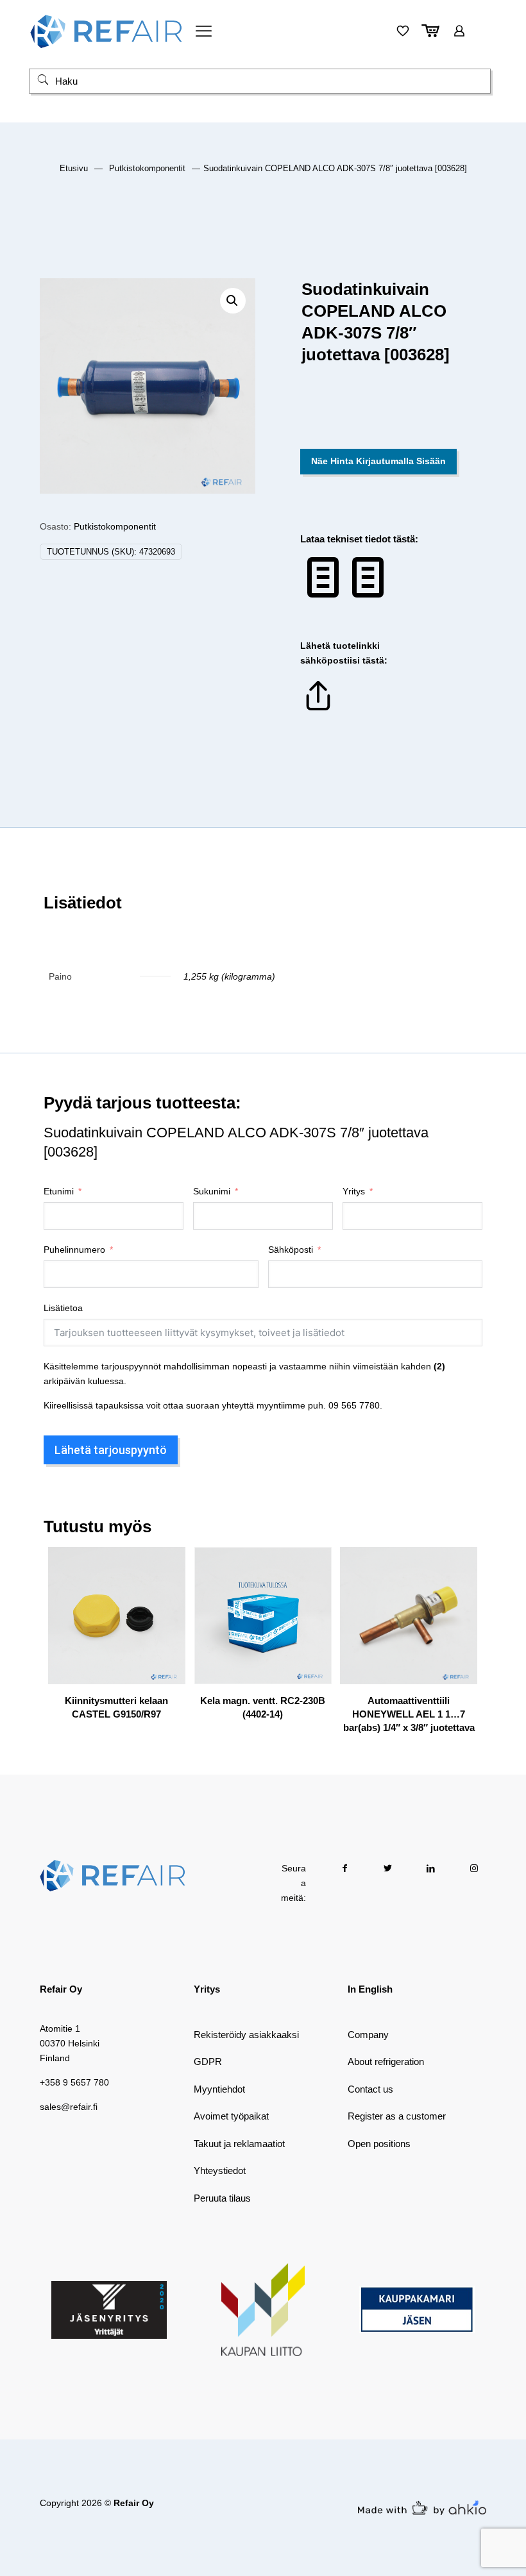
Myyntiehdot (219, 2089)
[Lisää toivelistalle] (167, 1620)
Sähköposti (291, 1250)
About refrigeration (386, 2062)
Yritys (354, 1191)
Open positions (379, 2144)
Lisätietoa (63, 1308)
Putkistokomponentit (147, 168)
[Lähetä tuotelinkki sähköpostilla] (318, 710)
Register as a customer (397, 2116)
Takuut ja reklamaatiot (239, 2144)
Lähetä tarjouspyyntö (111, 1450)
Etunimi (59, 1191)
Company (368, 2035)
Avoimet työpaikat (231, 2116)
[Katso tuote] (167, 1593)
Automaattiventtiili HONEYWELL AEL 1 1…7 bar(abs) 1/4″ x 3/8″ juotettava (409, 1714)
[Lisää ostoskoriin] (167, 1565)
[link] (109, 2310)
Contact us (370, 2089)
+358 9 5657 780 (74, 2082)
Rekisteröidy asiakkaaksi (246, 2035)
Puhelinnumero (74, 1250)
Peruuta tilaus (222, 2198)
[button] (233, 301)
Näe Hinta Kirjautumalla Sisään (378, 461)
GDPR (208, 2062)
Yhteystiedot (220, 2170)
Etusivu (74, 168)
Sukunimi (212, 1191)
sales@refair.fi (69, 2107)
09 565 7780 (354, 1405)
